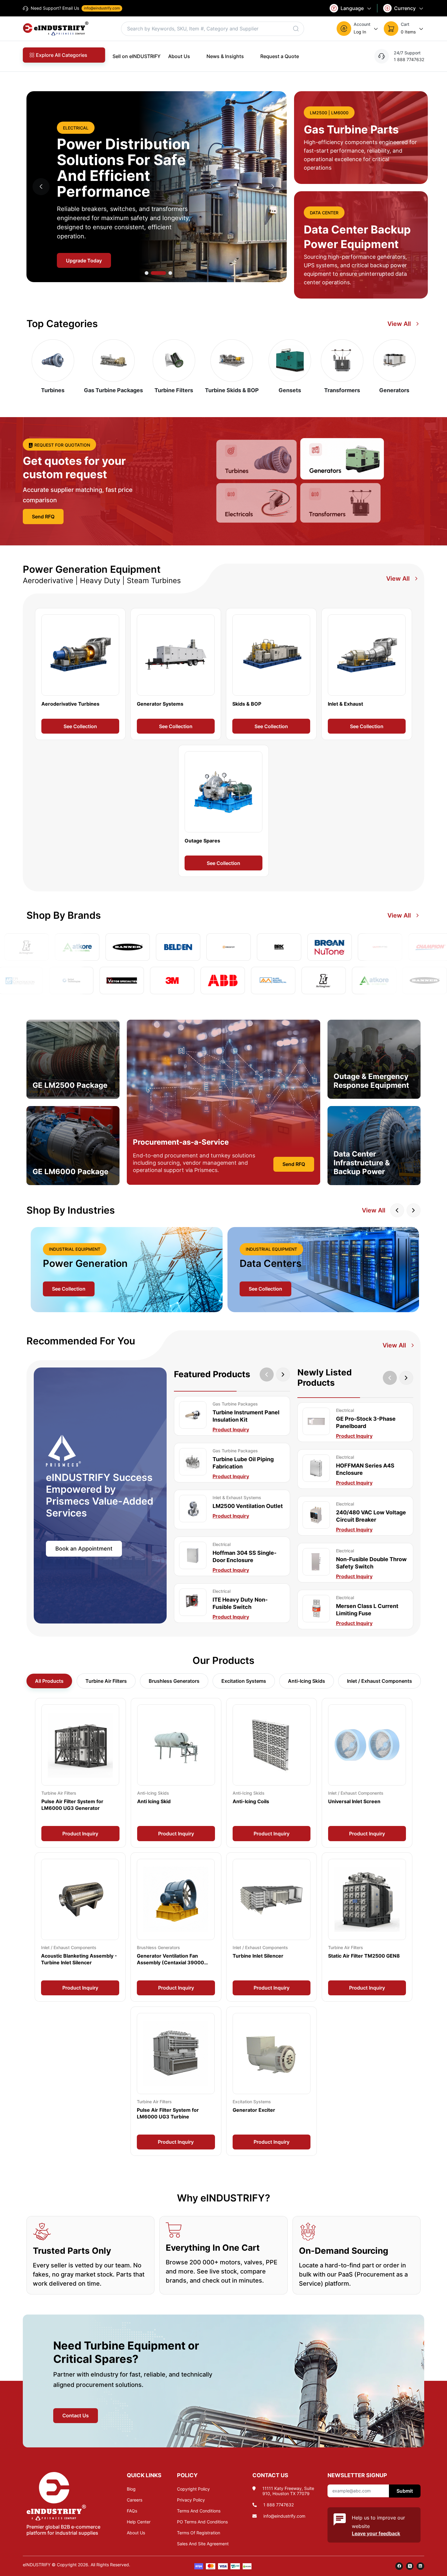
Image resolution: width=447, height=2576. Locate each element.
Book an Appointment (84, 1549)
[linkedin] (420, 2566)
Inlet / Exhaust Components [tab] (379, 1681)
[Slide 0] (152, 273)
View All (399, 324)
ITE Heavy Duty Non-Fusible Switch (240, 1603)
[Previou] (267, 1374)
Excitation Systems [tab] (244, 1681)
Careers (135, 2500)
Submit (405, 2491)
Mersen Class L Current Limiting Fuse (367, 1610)
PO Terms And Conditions (202, 2522)
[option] (127, 1270)
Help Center (139, 2522)
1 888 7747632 (279, 2505)
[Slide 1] (164, 273)
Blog (131, 2489)
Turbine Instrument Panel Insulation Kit (246, 1416)
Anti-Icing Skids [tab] (307, 1681)
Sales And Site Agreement (203, 2544)
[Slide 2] (170, 273)
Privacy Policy (191, 2500)
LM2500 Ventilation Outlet (248, 1506)
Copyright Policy (193, 2489)
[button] (358, 29)
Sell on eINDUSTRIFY (137, 56)
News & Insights (225, 56)
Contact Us (76, 2415)
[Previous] (390, 1378)
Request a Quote (280, 56)
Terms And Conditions (199, 2511)
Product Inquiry (231, 1430)
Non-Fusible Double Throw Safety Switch (371, 1563)
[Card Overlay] (80, 674)
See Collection (80, 726)
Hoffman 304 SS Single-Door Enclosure (244, 1556)
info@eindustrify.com (284, 2516)
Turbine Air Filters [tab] (106, 1681)
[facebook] (399, 2566)
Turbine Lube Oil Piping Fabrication (243, 1463)
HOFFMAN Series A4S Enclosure (365, 1469)
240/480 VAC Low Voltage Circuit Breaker (371, 1516)
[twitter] (410, 2566)
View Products (83, 261)
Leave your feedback (376, 2533)
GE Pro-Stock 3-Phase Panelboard (366, 1422)
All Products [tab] (49, 1681)
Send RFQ (43, 517)
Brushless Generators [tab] (174, 1681)
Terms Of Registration (199, 2533)
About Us (179, 56)
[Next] (283, 1374)
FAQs (132, 2511)
